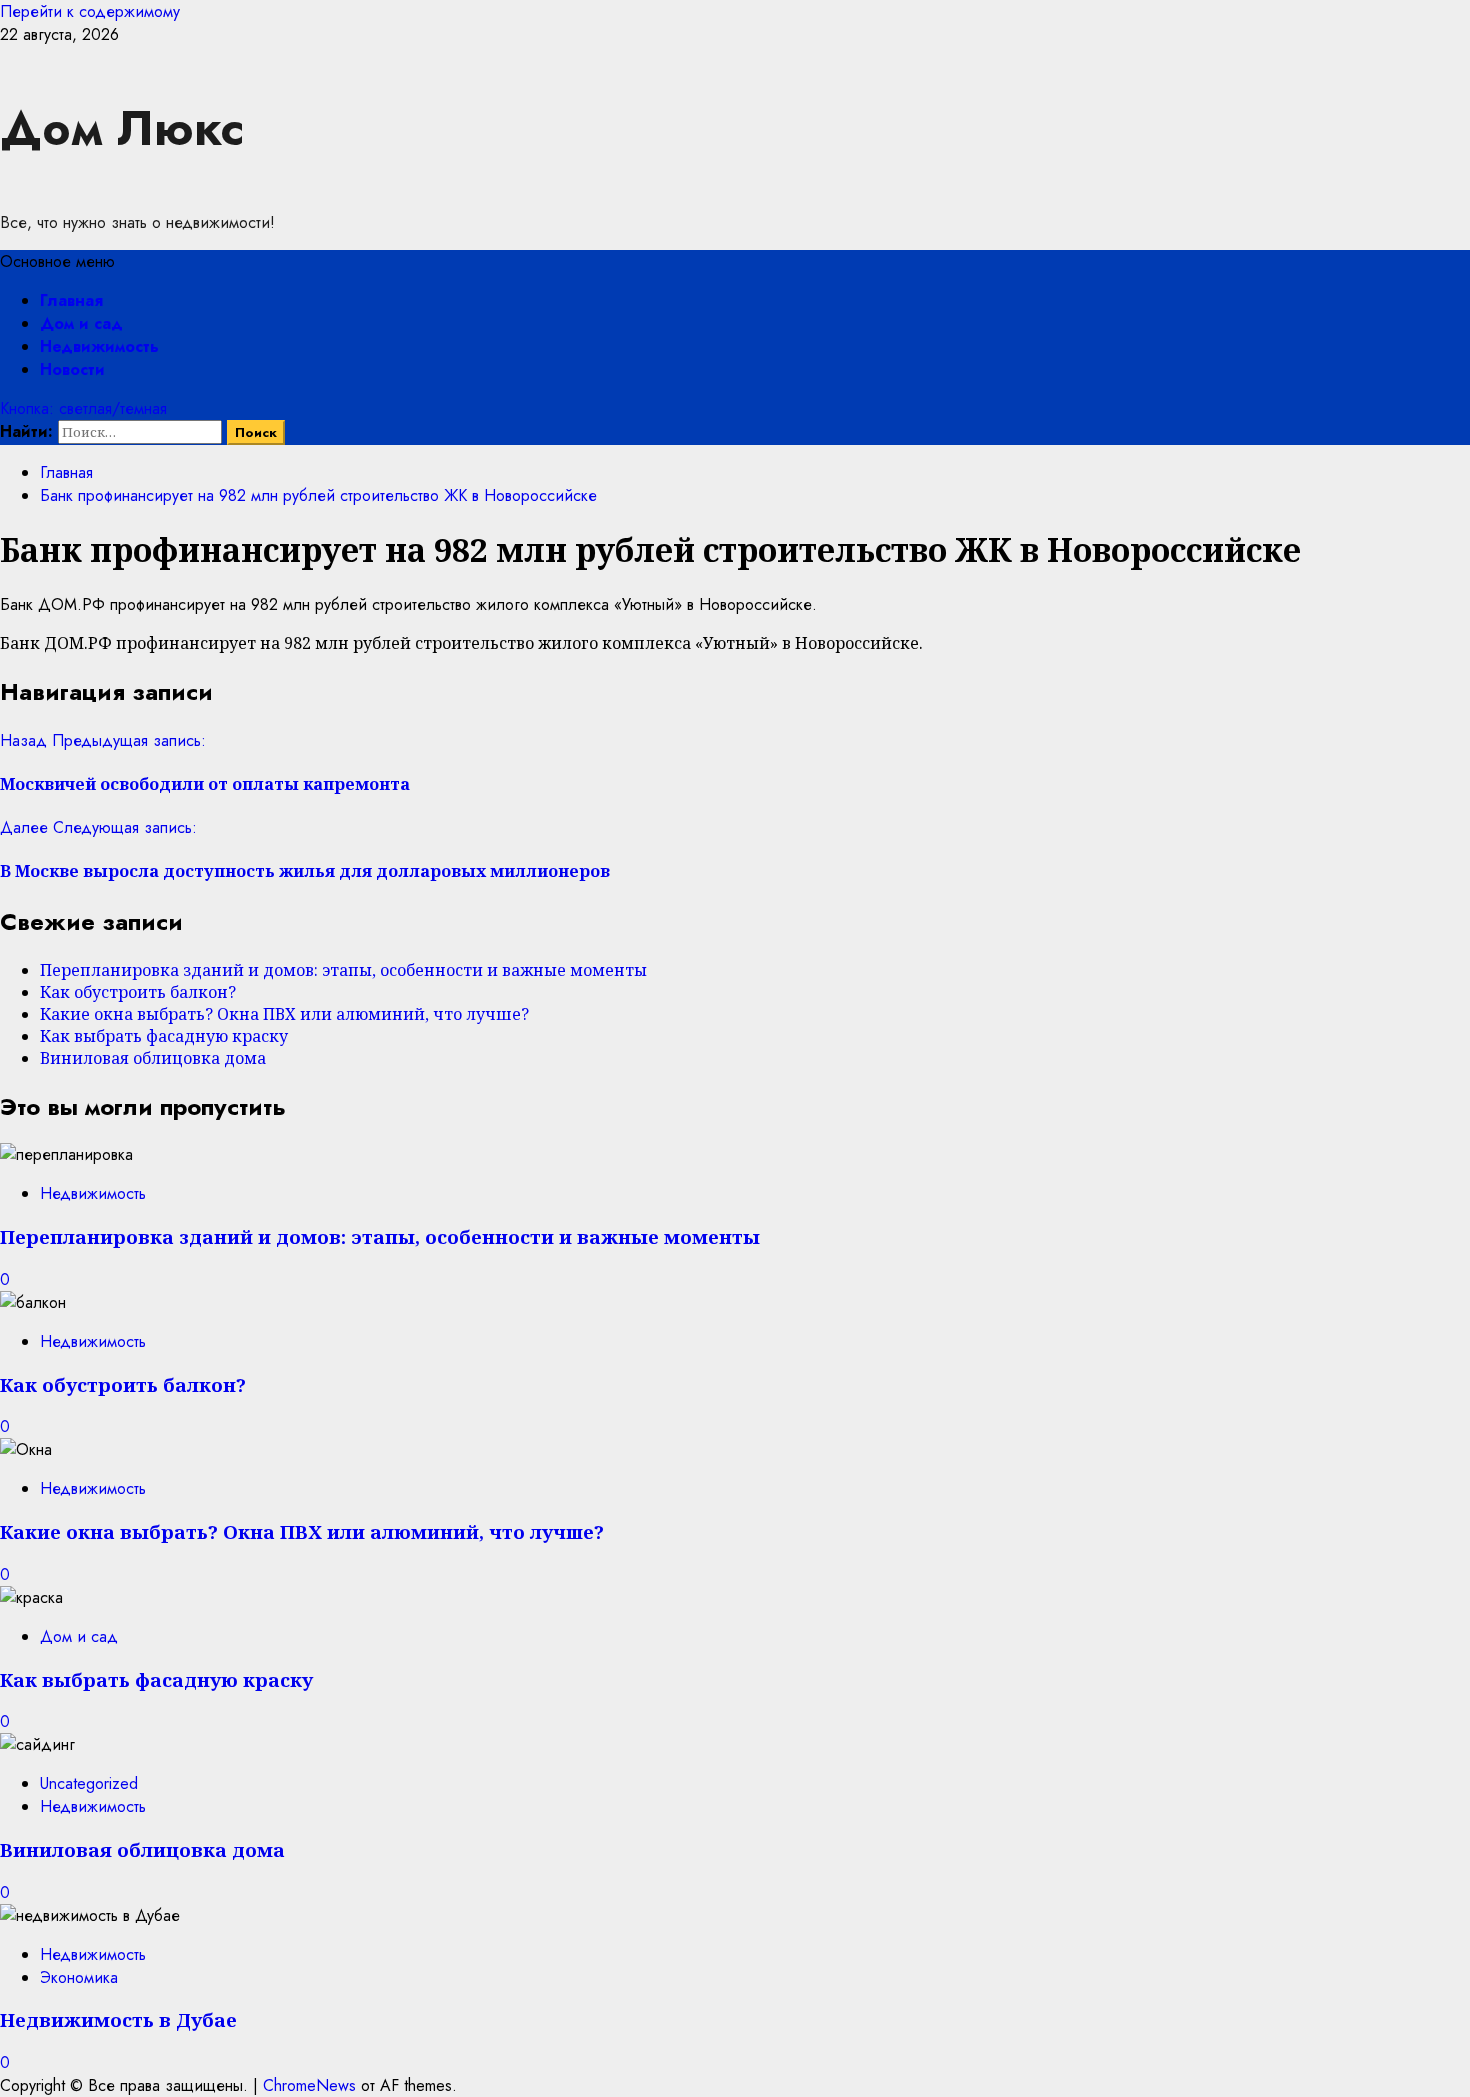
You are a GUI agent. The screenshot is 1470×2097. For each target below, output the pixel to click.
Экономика (79, 1977)
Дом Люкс (122, 128)
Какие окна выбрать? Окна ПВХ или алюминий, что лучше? (284, 1014)
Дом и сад (81, 323)
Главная (71, 300)
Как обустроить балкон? (138, 992)
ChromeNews (309, 2085)
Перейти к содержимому (90, 11)
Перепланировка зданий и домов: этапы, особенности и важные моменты (343, 970)
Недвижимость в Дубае (118, 2019)
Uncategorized (89, 1783)
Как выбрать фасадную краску (164, 1036)
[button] (57, 261)
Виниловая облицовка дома (153, 1058)
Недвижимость (99, 346)
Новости (72, 369)
